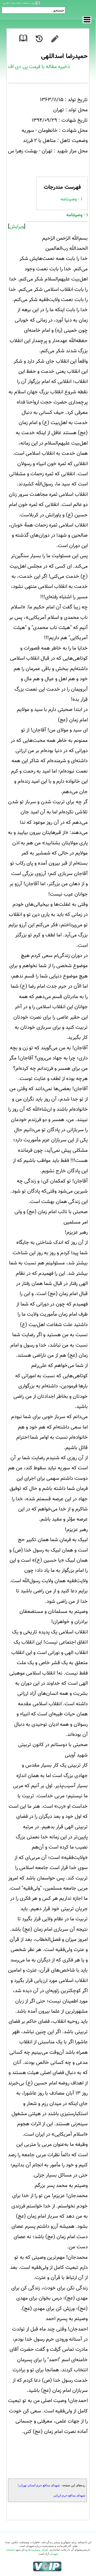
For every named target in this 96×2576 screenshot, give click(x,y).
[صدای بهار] (47, 2566)
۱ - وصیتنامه (71, 199)
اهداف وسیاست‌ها (38, 2550)
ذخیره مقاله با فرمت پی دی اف (39, 67)
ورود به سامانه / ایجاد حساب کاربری (19, 3)
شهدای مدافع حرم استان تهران (39, 2485)
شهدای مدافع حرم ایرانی (69, 2495)
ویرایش (17, 227)
